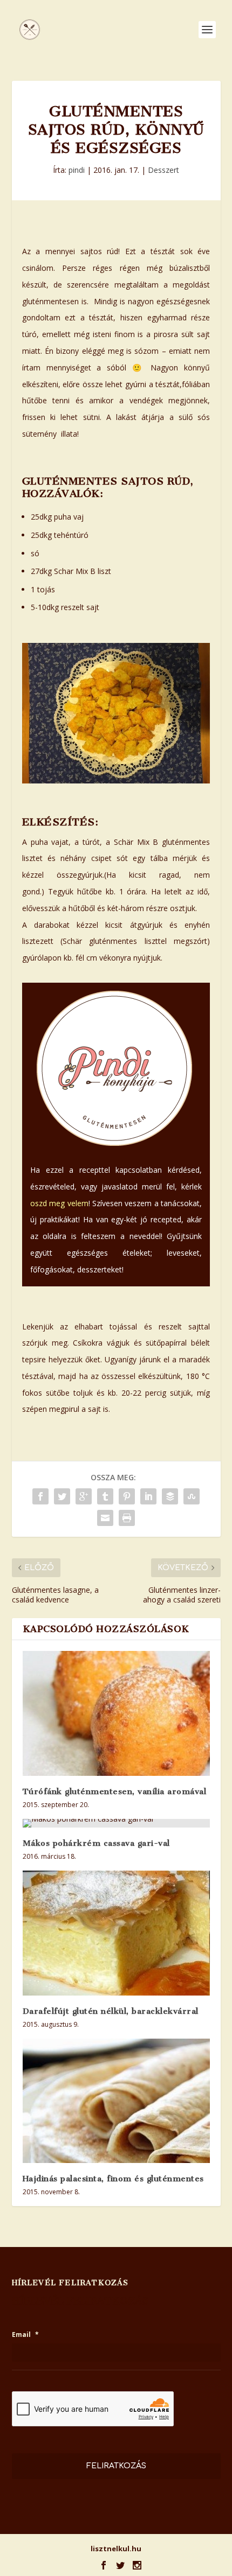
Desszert (163, 170)
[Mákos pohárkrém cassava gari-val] (116, 1823)
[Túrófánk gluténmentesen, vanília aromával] (116, 1713)
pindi (77, 170)
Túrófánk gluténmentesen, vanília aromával (115, 1791)
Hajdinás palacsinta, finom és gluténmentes (113, 2179)
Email (25, 2335)
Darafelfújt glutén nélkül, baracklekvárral (111, 2011)
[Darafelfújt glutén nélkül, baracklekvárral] (116, 1933)
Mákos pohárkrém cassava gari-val (96, 1843)
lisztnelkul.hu (116, 2549)
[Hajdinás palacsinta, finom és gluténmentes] (116, 2101)
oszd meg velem (59, 1203)
